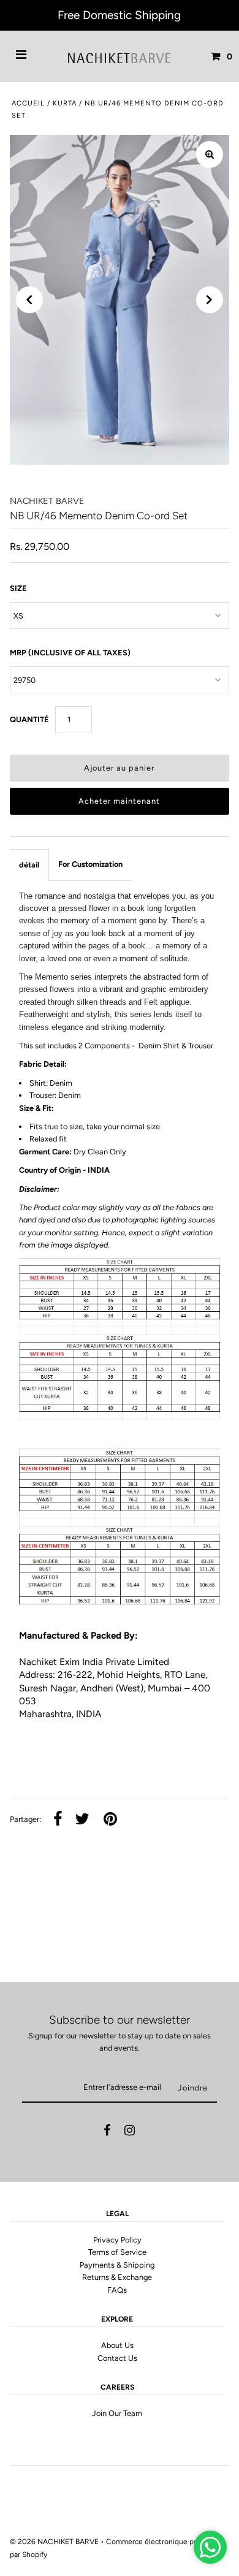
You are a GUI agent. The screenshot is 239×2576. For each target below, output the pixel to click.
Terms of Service (117, 2252)
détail (29, 865)
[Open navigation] (21, 56)
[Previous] (29, 300)
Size (18, 588)
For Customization (90, 864)
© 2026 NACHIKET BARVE (54, 2542)
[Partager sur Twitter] (82, 1820)
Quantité (29, 719)
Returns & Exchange (117, 2277)
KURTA (65, 103)
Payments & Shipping (117, 2265)
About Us (117, 2345)
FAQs (117, 2290)
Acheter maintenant (119, 801)
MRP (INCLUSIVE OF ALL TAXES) (70, 653)
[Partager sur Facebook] (58, 1820)
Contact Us (117, 2358)
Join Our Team (117, 2413)
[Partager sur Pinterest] (110, 1820)
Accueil (28, 103)
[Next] (210, 300)
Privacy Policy (117, 2240)
